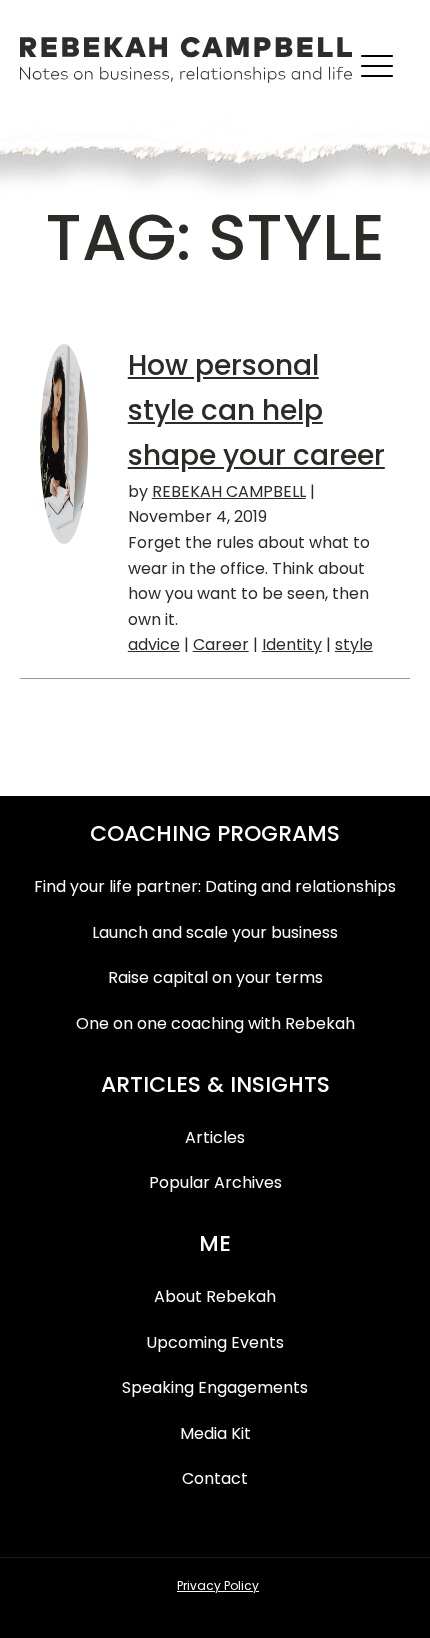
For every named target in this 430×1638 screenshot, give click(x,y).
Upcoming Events (215, 1342)
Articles (215, 1137)
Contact (215, 1478)
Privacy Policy (218, 1585)
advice (154, 644)
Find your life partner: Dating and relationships (215, 886)
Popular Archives (215, 1182)
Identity (292, 644)
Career (221, 644)
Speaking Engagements (215, 1387)
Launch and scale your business (215, 932)
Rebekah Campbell (229, 491)
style (354, 644)
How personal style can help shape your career (256, 410)
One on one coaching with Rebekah (215, 1023)
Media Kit (215, 1433)
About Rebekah (215, 1296)
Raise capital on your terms (215, 977)
